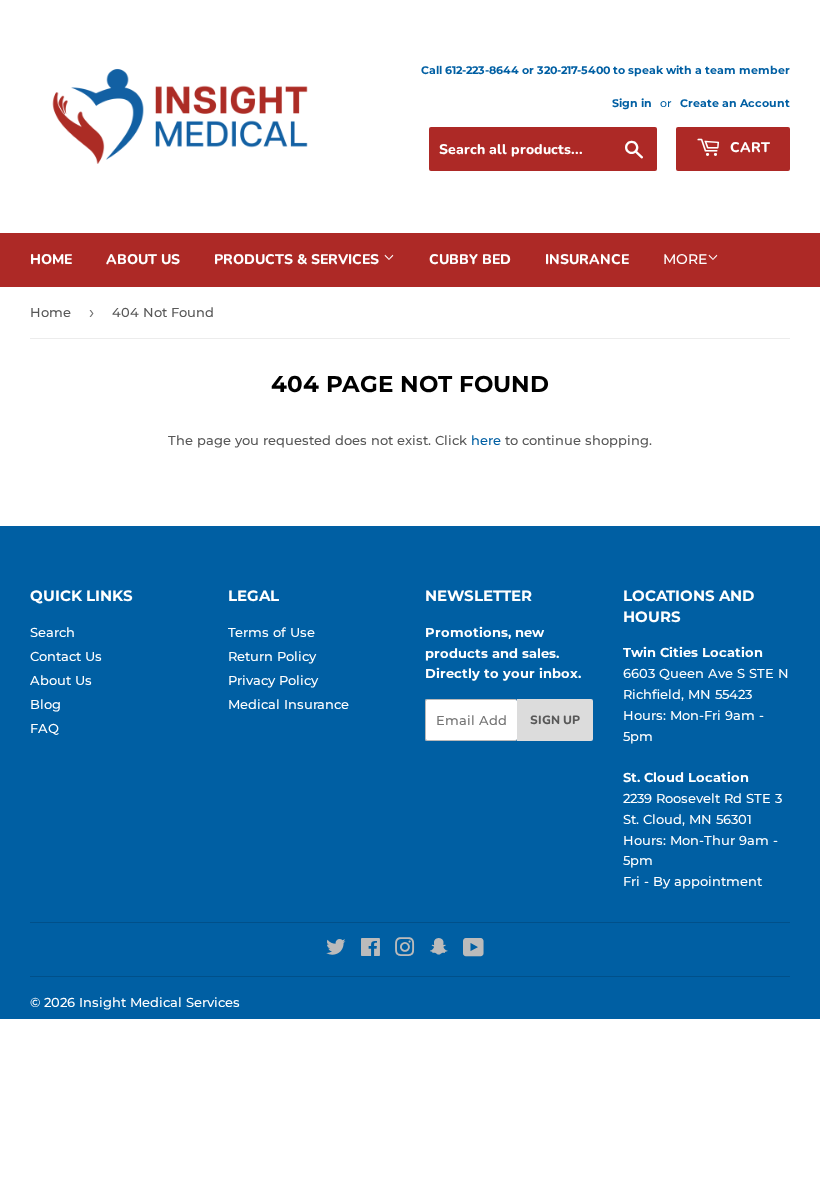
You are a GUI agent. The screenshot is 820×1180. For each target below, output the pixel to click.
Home (51, 259)
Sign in (632, 103)
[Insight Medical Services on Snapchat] (439, 950)
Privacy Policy (273, 680)
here (486, 440)
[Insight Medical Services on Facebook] (370, 950)
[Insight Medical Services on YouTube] (473, 950)
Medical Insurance (288, 704)
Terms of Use (271, 632)
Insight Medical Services (159, 1002)
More (685, 259)
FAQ (44, 728)
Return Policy (272, 656)
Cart (748, 147)
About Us (143, 259)
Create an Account (735, 103)
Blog (45, 704)
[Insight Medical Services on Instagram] (405, 950)
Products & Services (298, 259)
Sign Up (555, 720)
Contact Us (66, 656)
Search (52, 632)
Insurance (587, 259)
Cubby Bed (470, 259)
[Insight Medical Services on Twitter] (336, 950)
